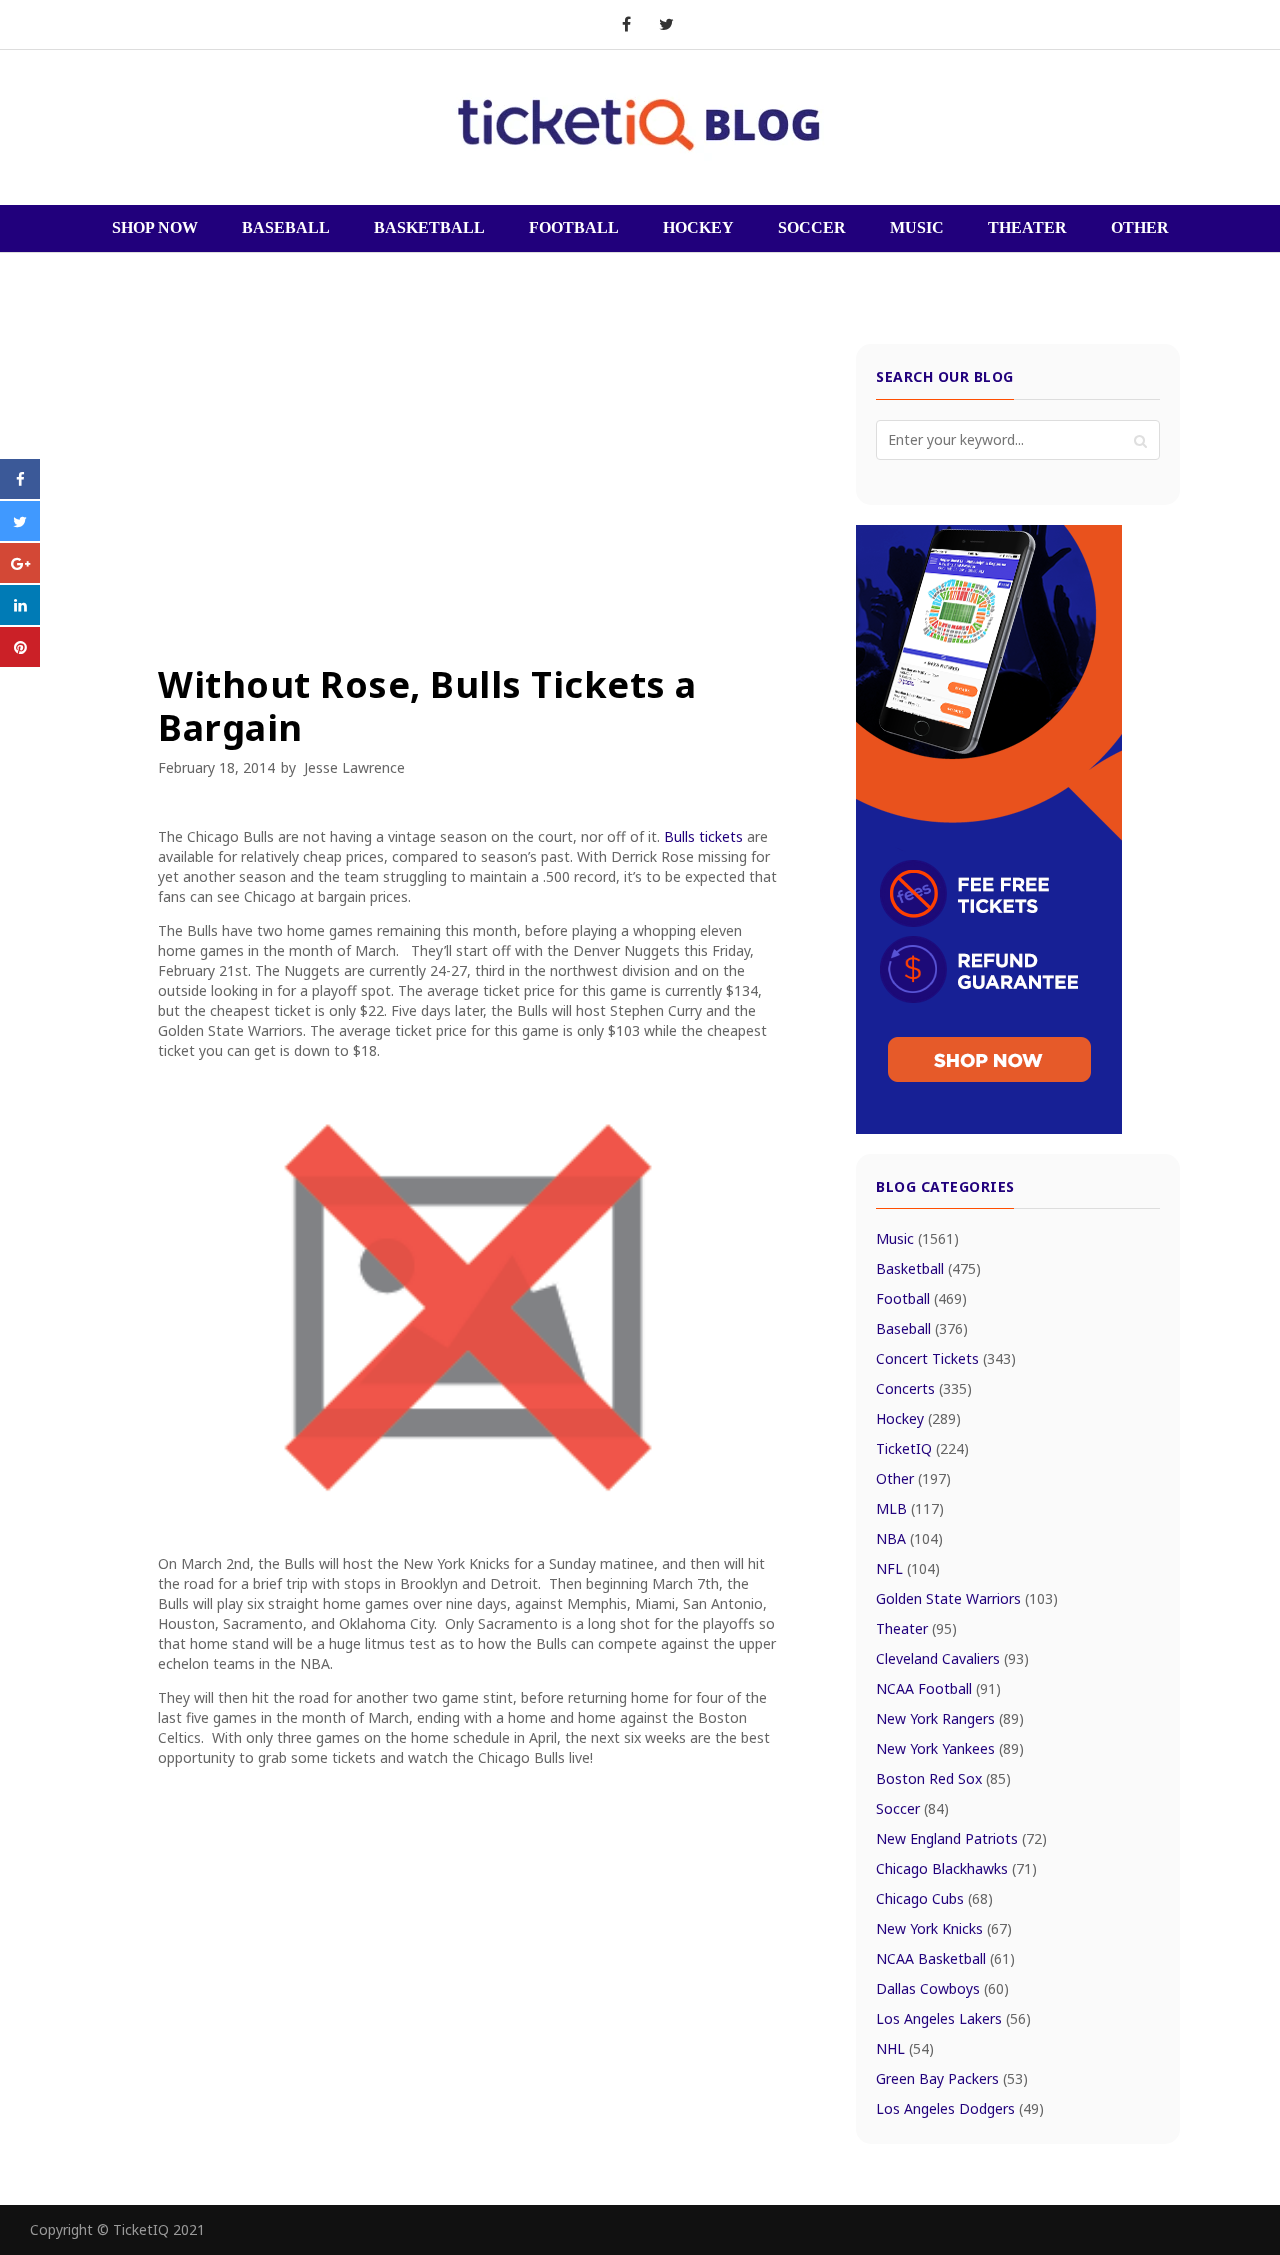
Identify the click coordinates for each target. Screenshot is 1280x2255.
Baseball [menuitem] (286, 227)
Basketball (928, 1268)
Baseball (922, 1328)
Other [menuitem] (1140, 227)
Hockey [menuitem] (698, 227)
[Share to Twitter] (20, 535)
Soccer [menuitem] (812, 227)
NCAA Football (938, 1688)
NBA (909, 1538)
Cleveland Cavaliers (952, 1658)
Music (917, 1238)
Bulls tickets (703, 836)
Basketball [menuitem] (429, 227)
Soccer (912, 1808)
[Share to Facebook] (20, 493)
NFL (908, 1568)
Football (921, 1298)
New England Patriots (961, 1838)
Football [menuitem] (574, 227)
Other (913, 1478)
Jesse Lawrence (354, 767)
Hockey (918, 1418)
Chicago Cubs (934, 1898)
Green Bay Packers (952, 2078)
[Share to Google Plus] (20, 577)
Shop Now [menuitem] (155, 227)
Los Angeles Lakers (953, 2018)
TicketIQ (922, 1448)
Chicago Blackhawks (956, 1868)
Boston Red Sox (943, 1778)
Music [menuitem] (917, 227)
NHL (905, 2048)
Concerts (924, 1388)
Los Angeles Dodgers (960, 2108)
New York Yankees (950, 1748)
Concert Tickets (946, 1358)
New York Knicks (944, 1928)
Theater (916, 1628)
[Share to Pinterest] (20, 661)
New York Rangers (950, 1718)
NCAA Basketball (945, 1958)
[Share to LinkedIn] (20, 619)
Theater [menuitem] (1027, 227)
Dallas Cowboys (942, 1988)
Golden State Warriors (967, 1598)
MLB (910, 1508)
